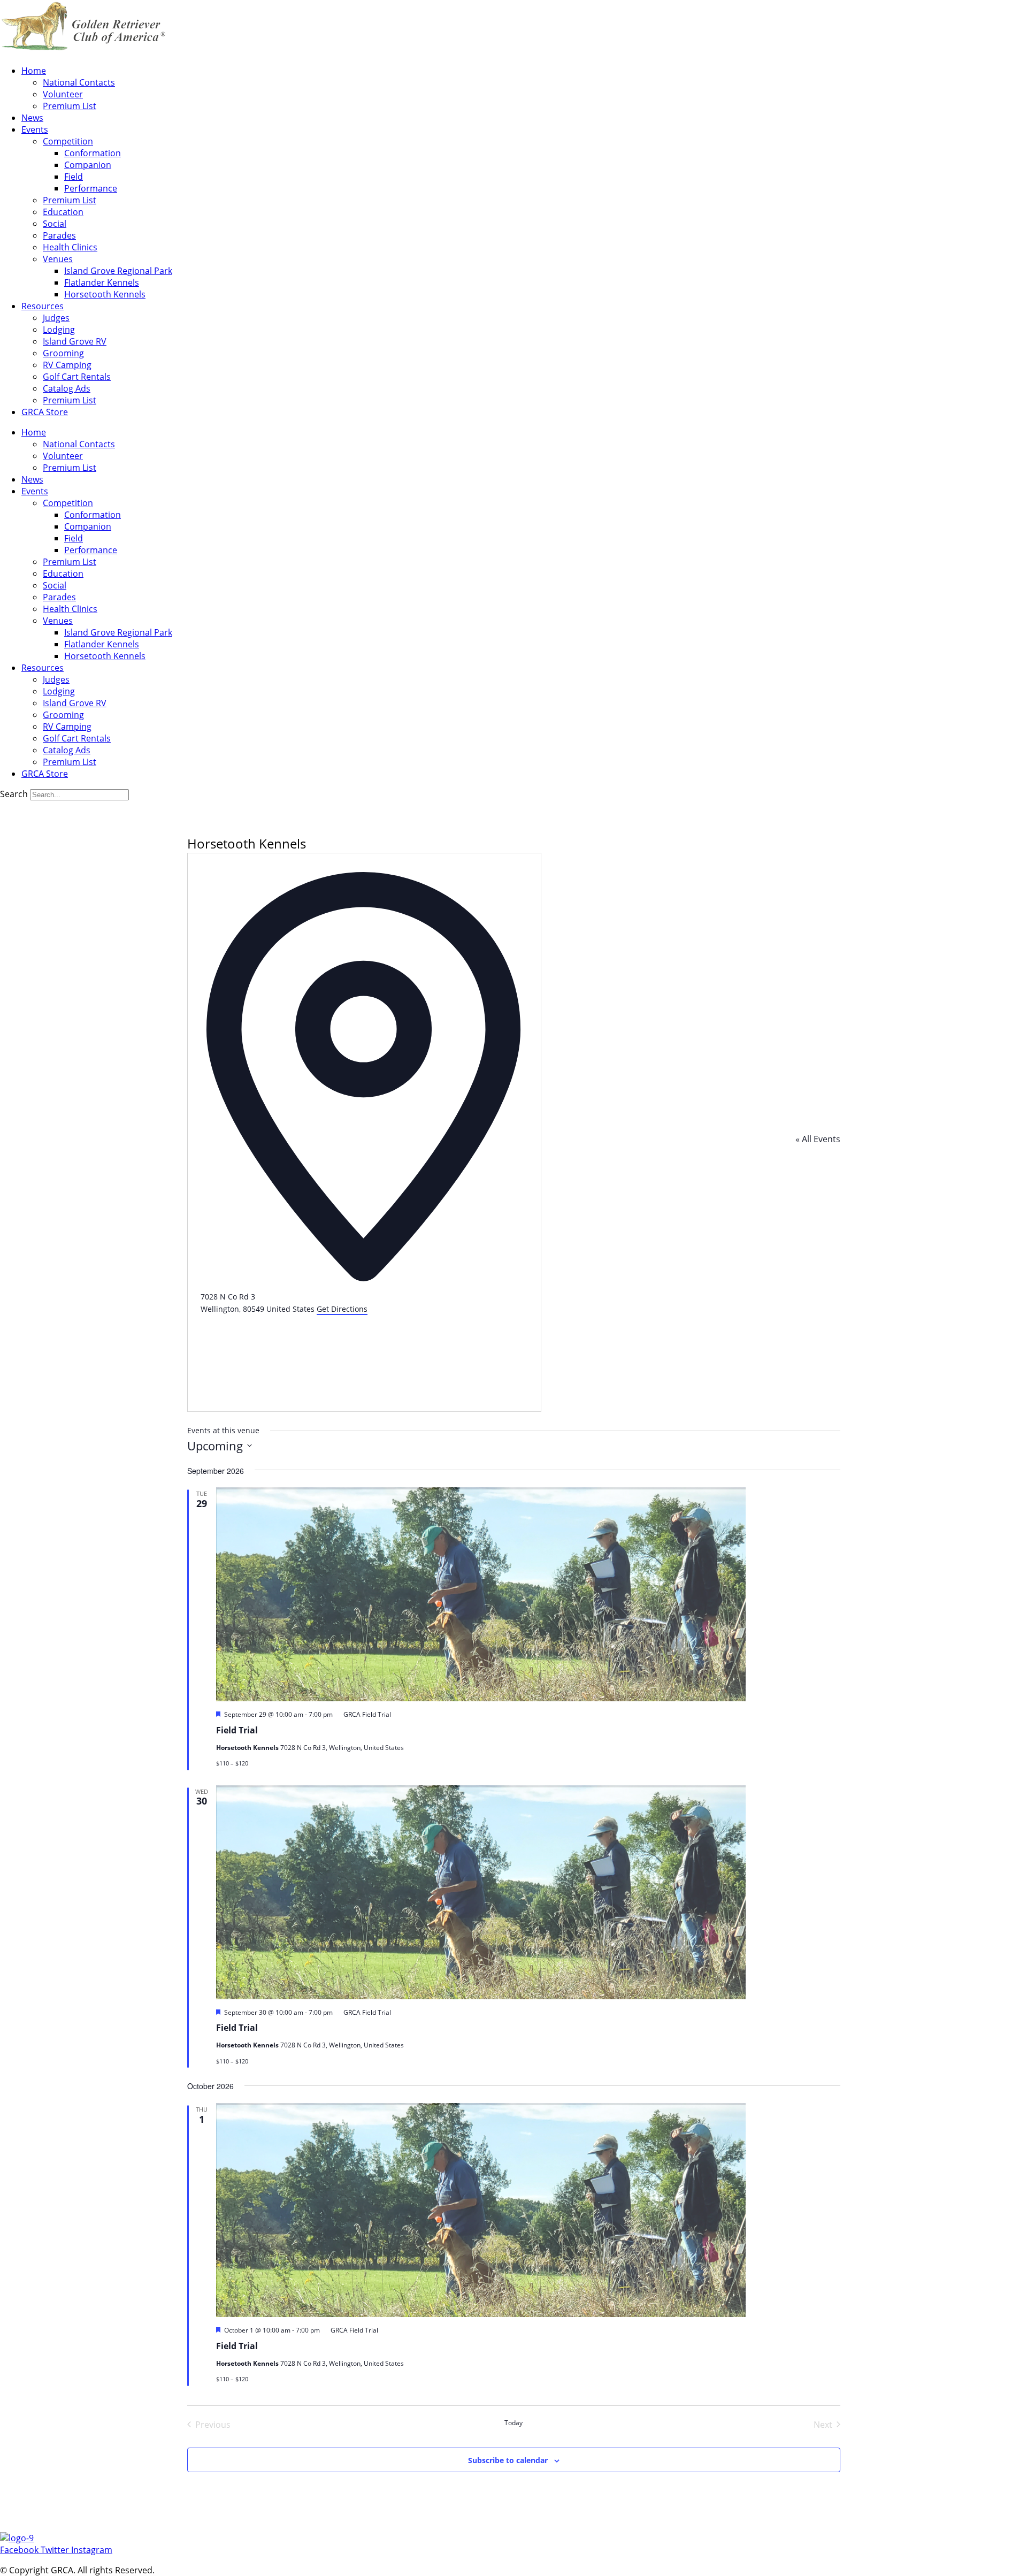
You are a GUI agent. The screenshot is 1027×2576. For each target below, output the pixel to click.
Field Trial (237, 1730)
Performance (91, 188)
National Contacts (79, 82)
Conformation (93, 153)
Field (74, 177)
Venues (58, 259)
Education (63, 212)
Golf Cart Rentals (77, 377)
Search (14, 794)
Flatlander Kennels (102, 282)
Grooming (63, 353)
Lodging (59, 330)
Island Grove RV (75, 341)
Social (55, 224)
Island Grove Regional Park (118, 271)
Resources (43, 306)
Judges (56, 318)
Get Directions (342, 1309)
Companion (88, 165)
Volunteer (63, 94)
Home (34, 71)
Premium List (70, 106)
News (32, 118)
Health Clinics (70, 247)
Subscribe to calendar (508, 2460)
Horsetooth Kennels (105, 294)
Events (35, 129)
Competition (68, 141)
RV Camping (67, 365)
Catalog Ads (67, 388)
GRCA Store (45, 412)
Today (513, 2423)
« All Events (818, 1139)
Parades (59, 235)
